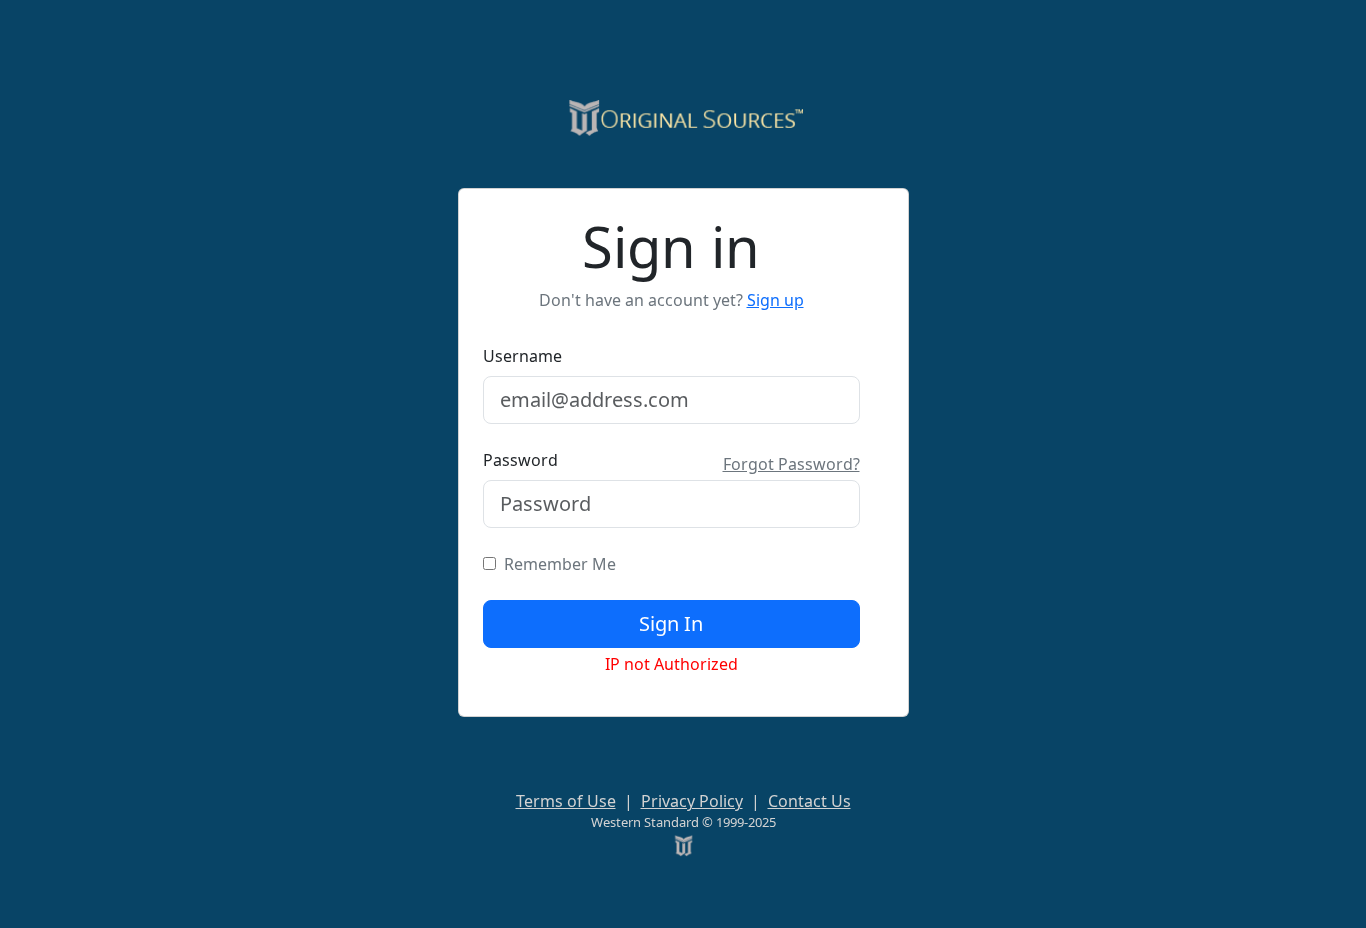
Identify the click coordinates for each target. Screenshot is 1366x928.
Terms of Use (566, 801)
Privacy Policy (692, 801)
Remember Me (556, 564)
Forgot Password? (791, 464)
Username (522, 356)
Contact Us (809, 801)
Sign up (775, 300)
